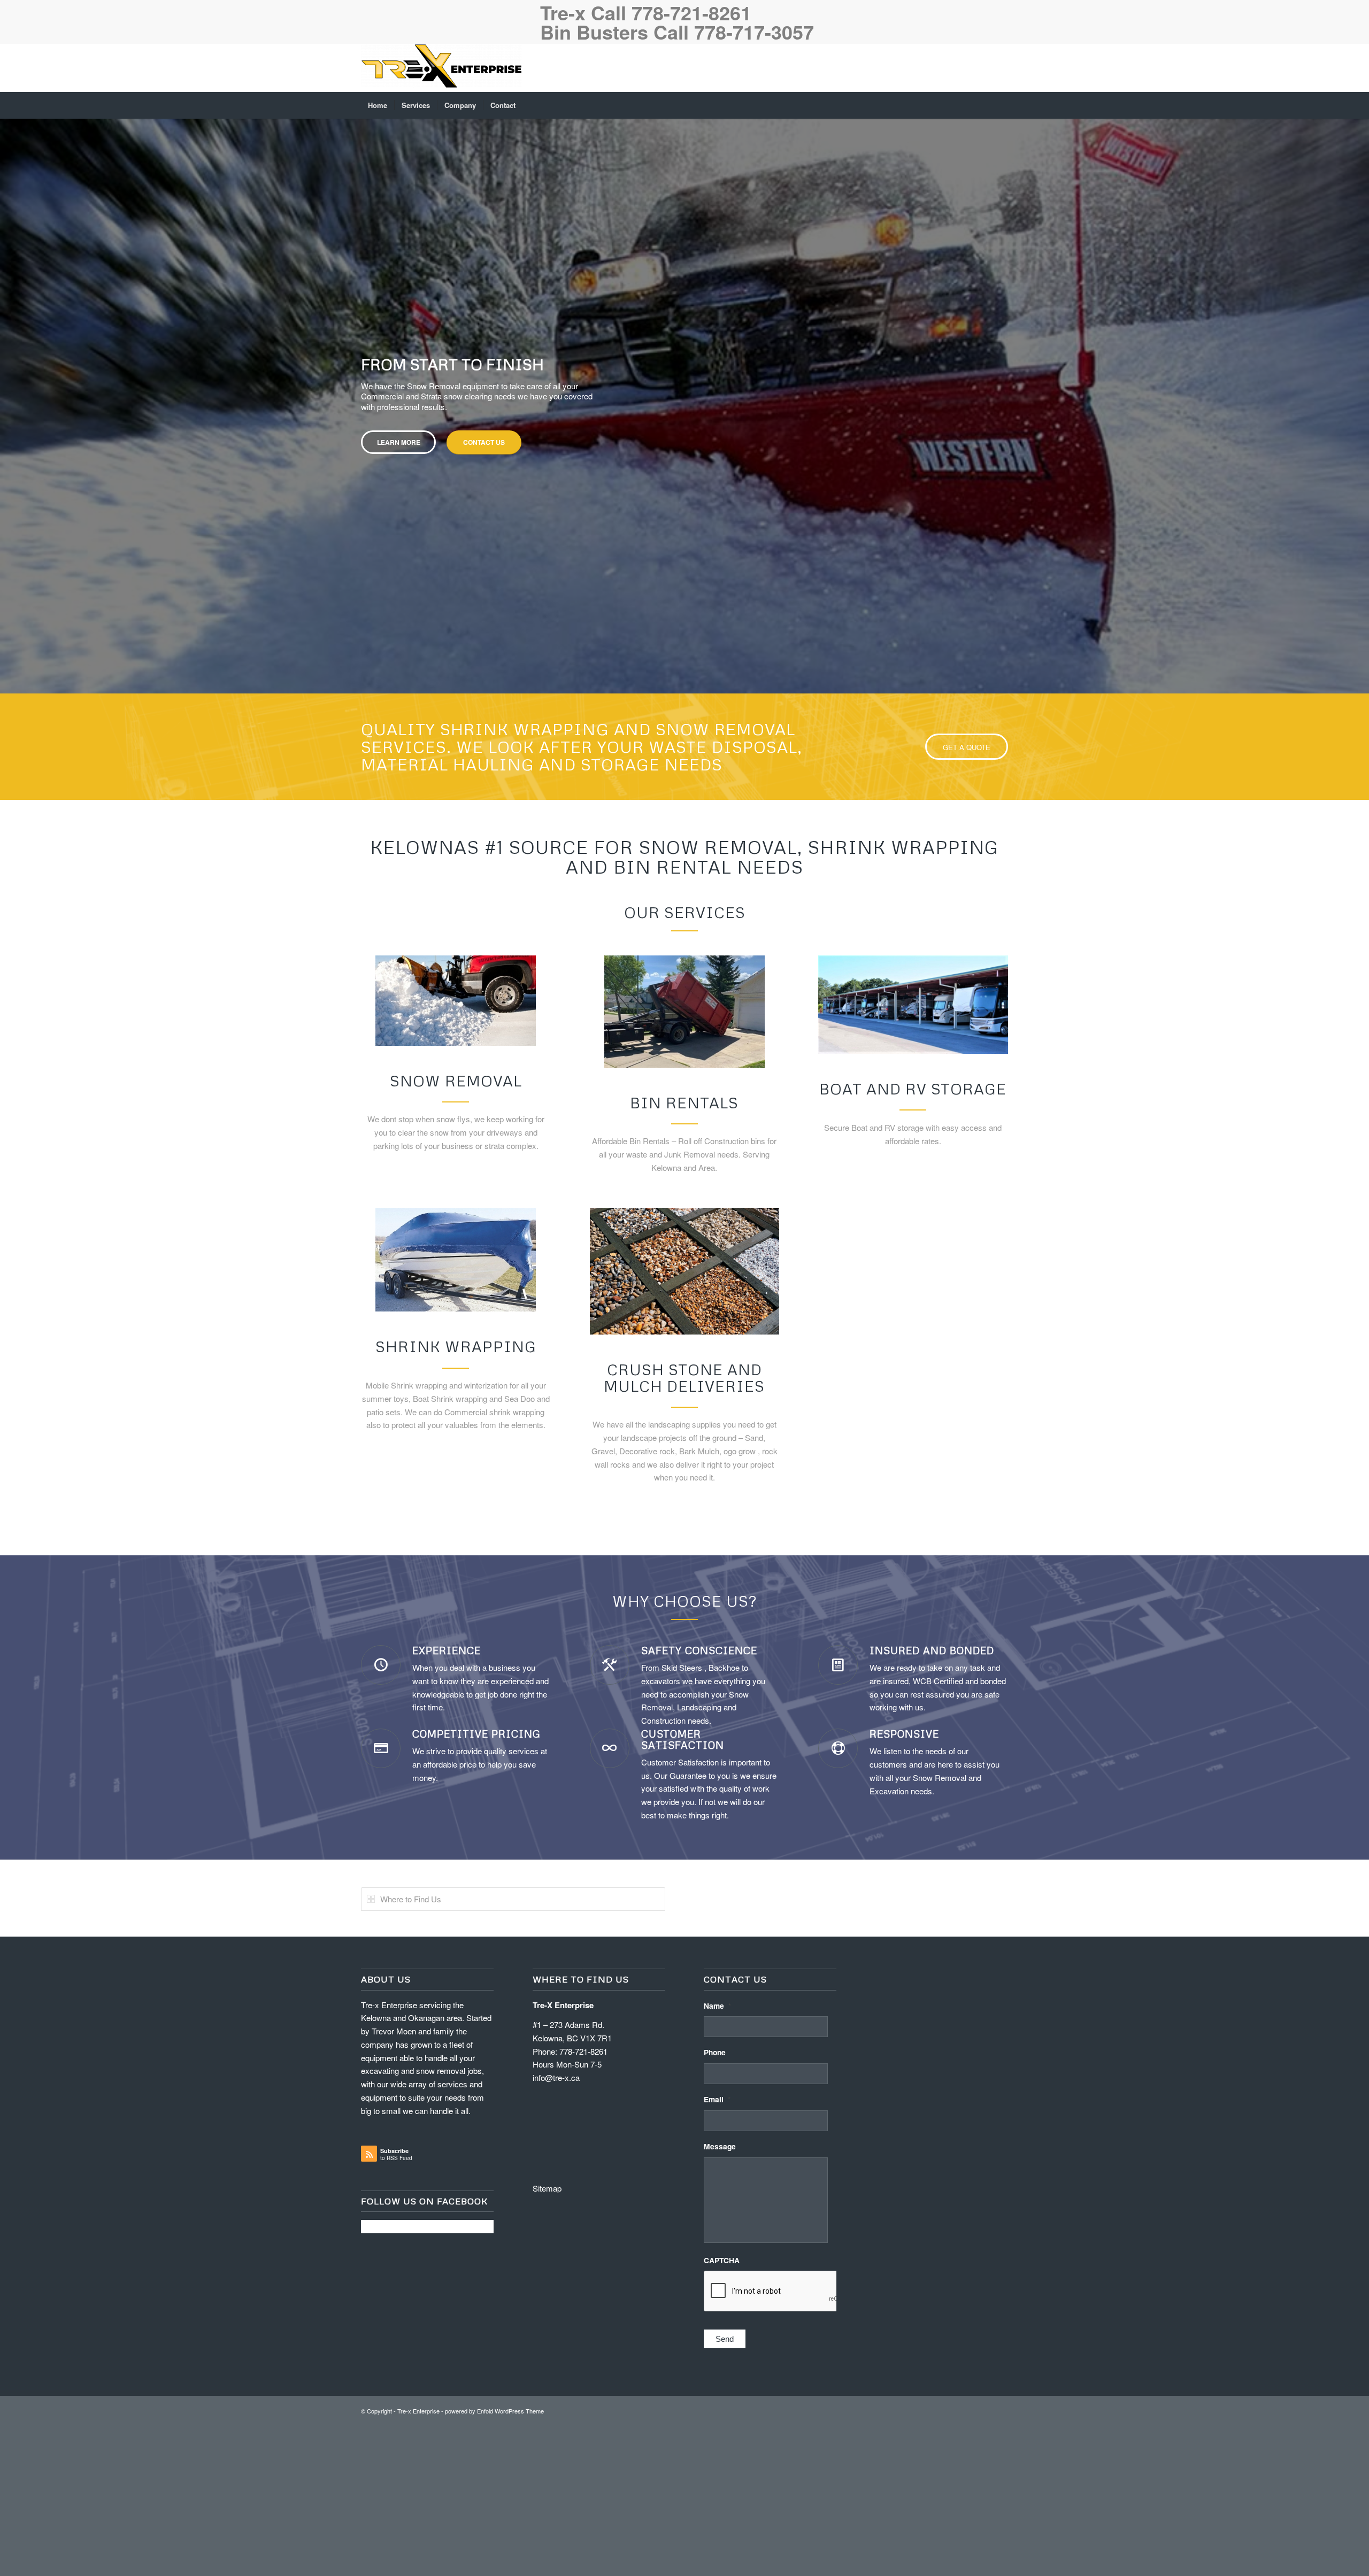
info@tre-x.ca (556, 2458)
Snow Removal (456, 1461)
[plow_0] (456, 1381)
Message (720, 2527)
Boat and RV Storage (913, 1469)
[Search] (1001, 105)
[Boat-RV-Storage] (913, 1385)
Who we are (805, 627)
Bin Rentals (684, 1483)
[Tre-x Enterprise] (441, 68)
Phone (715, 2433)
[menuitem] (378, 105)
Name (717, 2386)
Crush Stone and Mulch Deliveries (684, 1758)
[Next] (1360, 585)
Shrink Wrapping (456, 1726)
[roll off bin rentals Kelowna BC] (684, 1392)
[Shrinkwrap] (456, 1640)
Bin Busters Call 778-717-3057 (677, 32)
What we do (890, 627)
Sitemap (547, 2568)
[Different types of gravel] (685, 1651)
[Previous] (9, 585)
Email (717, 2480)
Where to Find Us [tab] (411, 2279)
